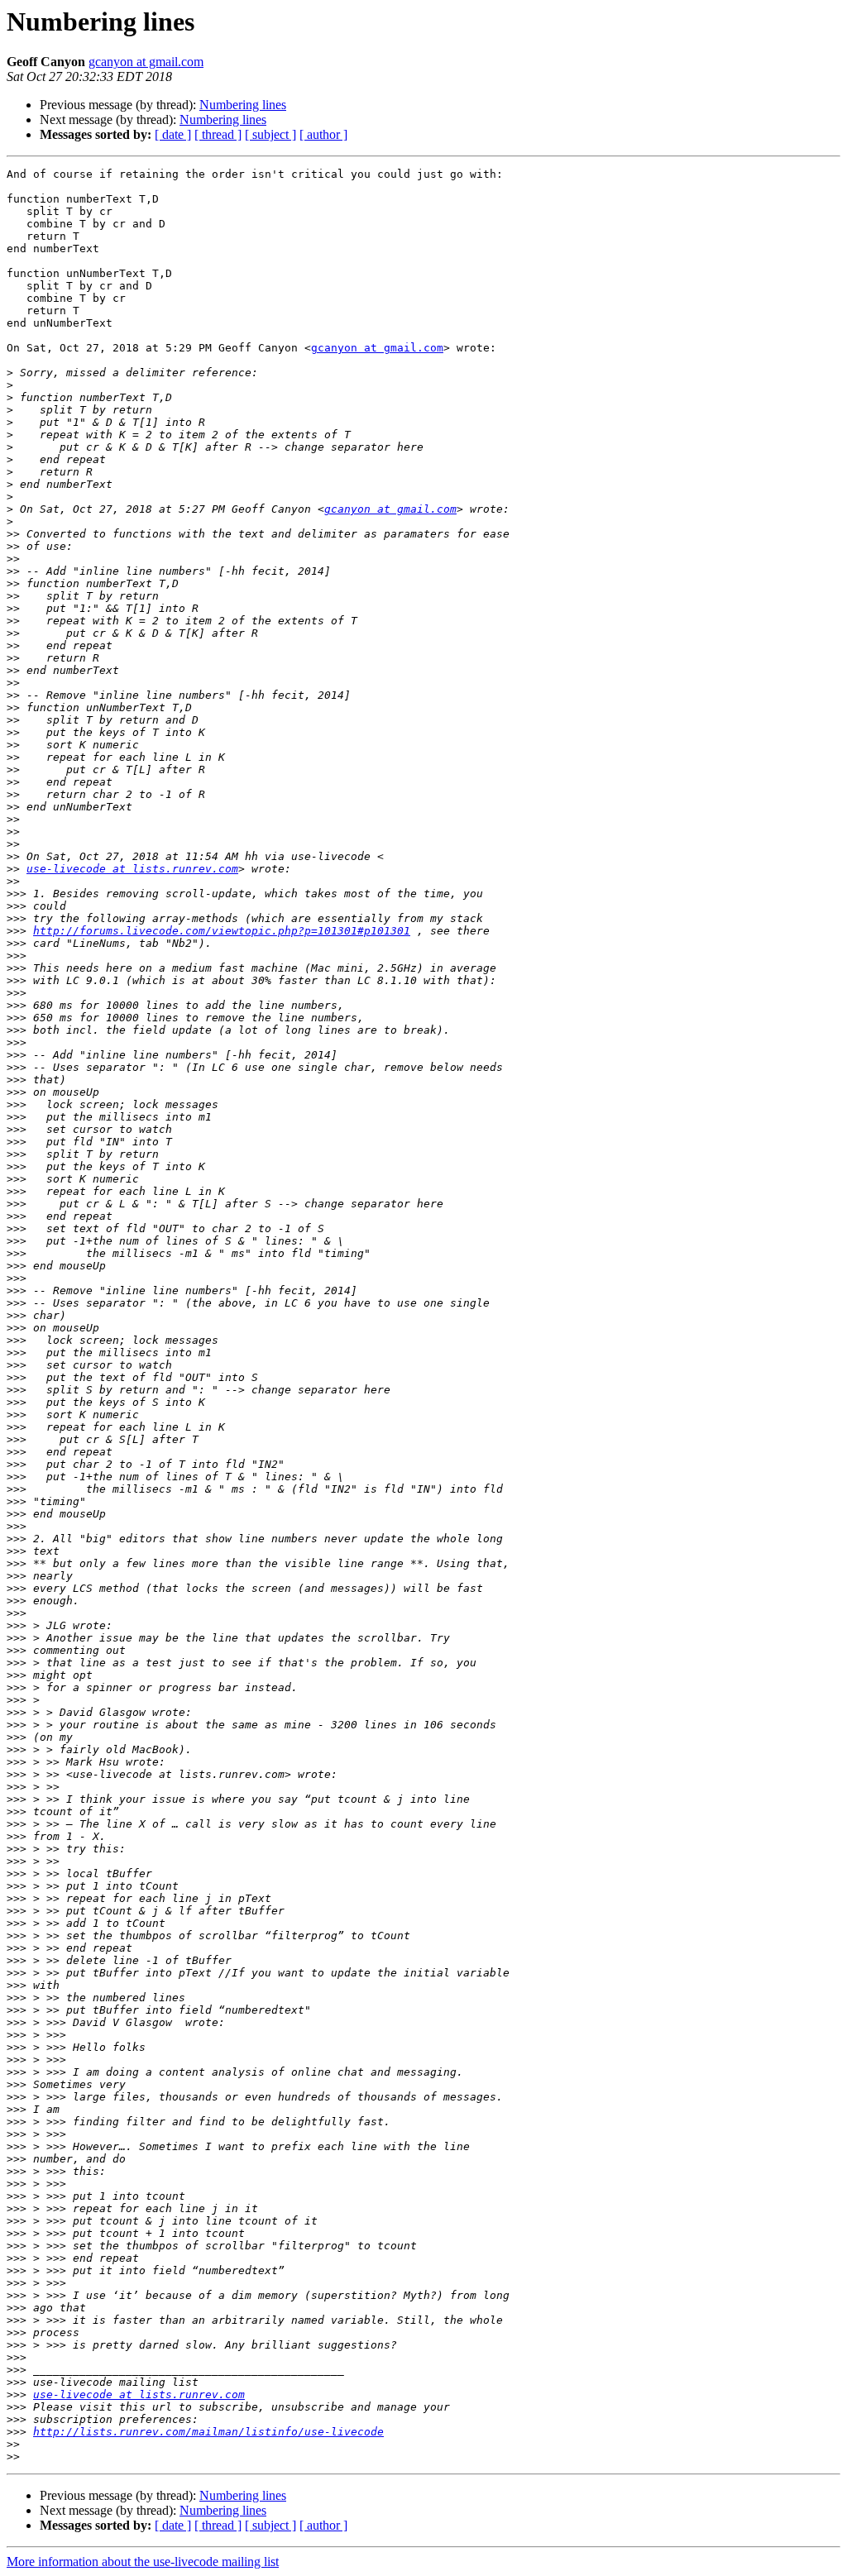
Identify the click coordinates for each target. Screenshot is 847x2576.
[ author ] (323, 134)
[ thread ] (218, 134)
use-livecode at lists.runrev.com (132, 869)
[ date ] (173, 134)
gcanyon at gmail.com (146, 62)
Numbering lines (243, 105)
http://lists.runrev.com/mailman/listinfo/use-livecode (208, 2432)
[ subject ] (270, 134)
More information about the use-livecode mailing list (143, 2562)
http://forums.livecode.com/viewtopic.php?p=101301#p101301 (222, 931)
